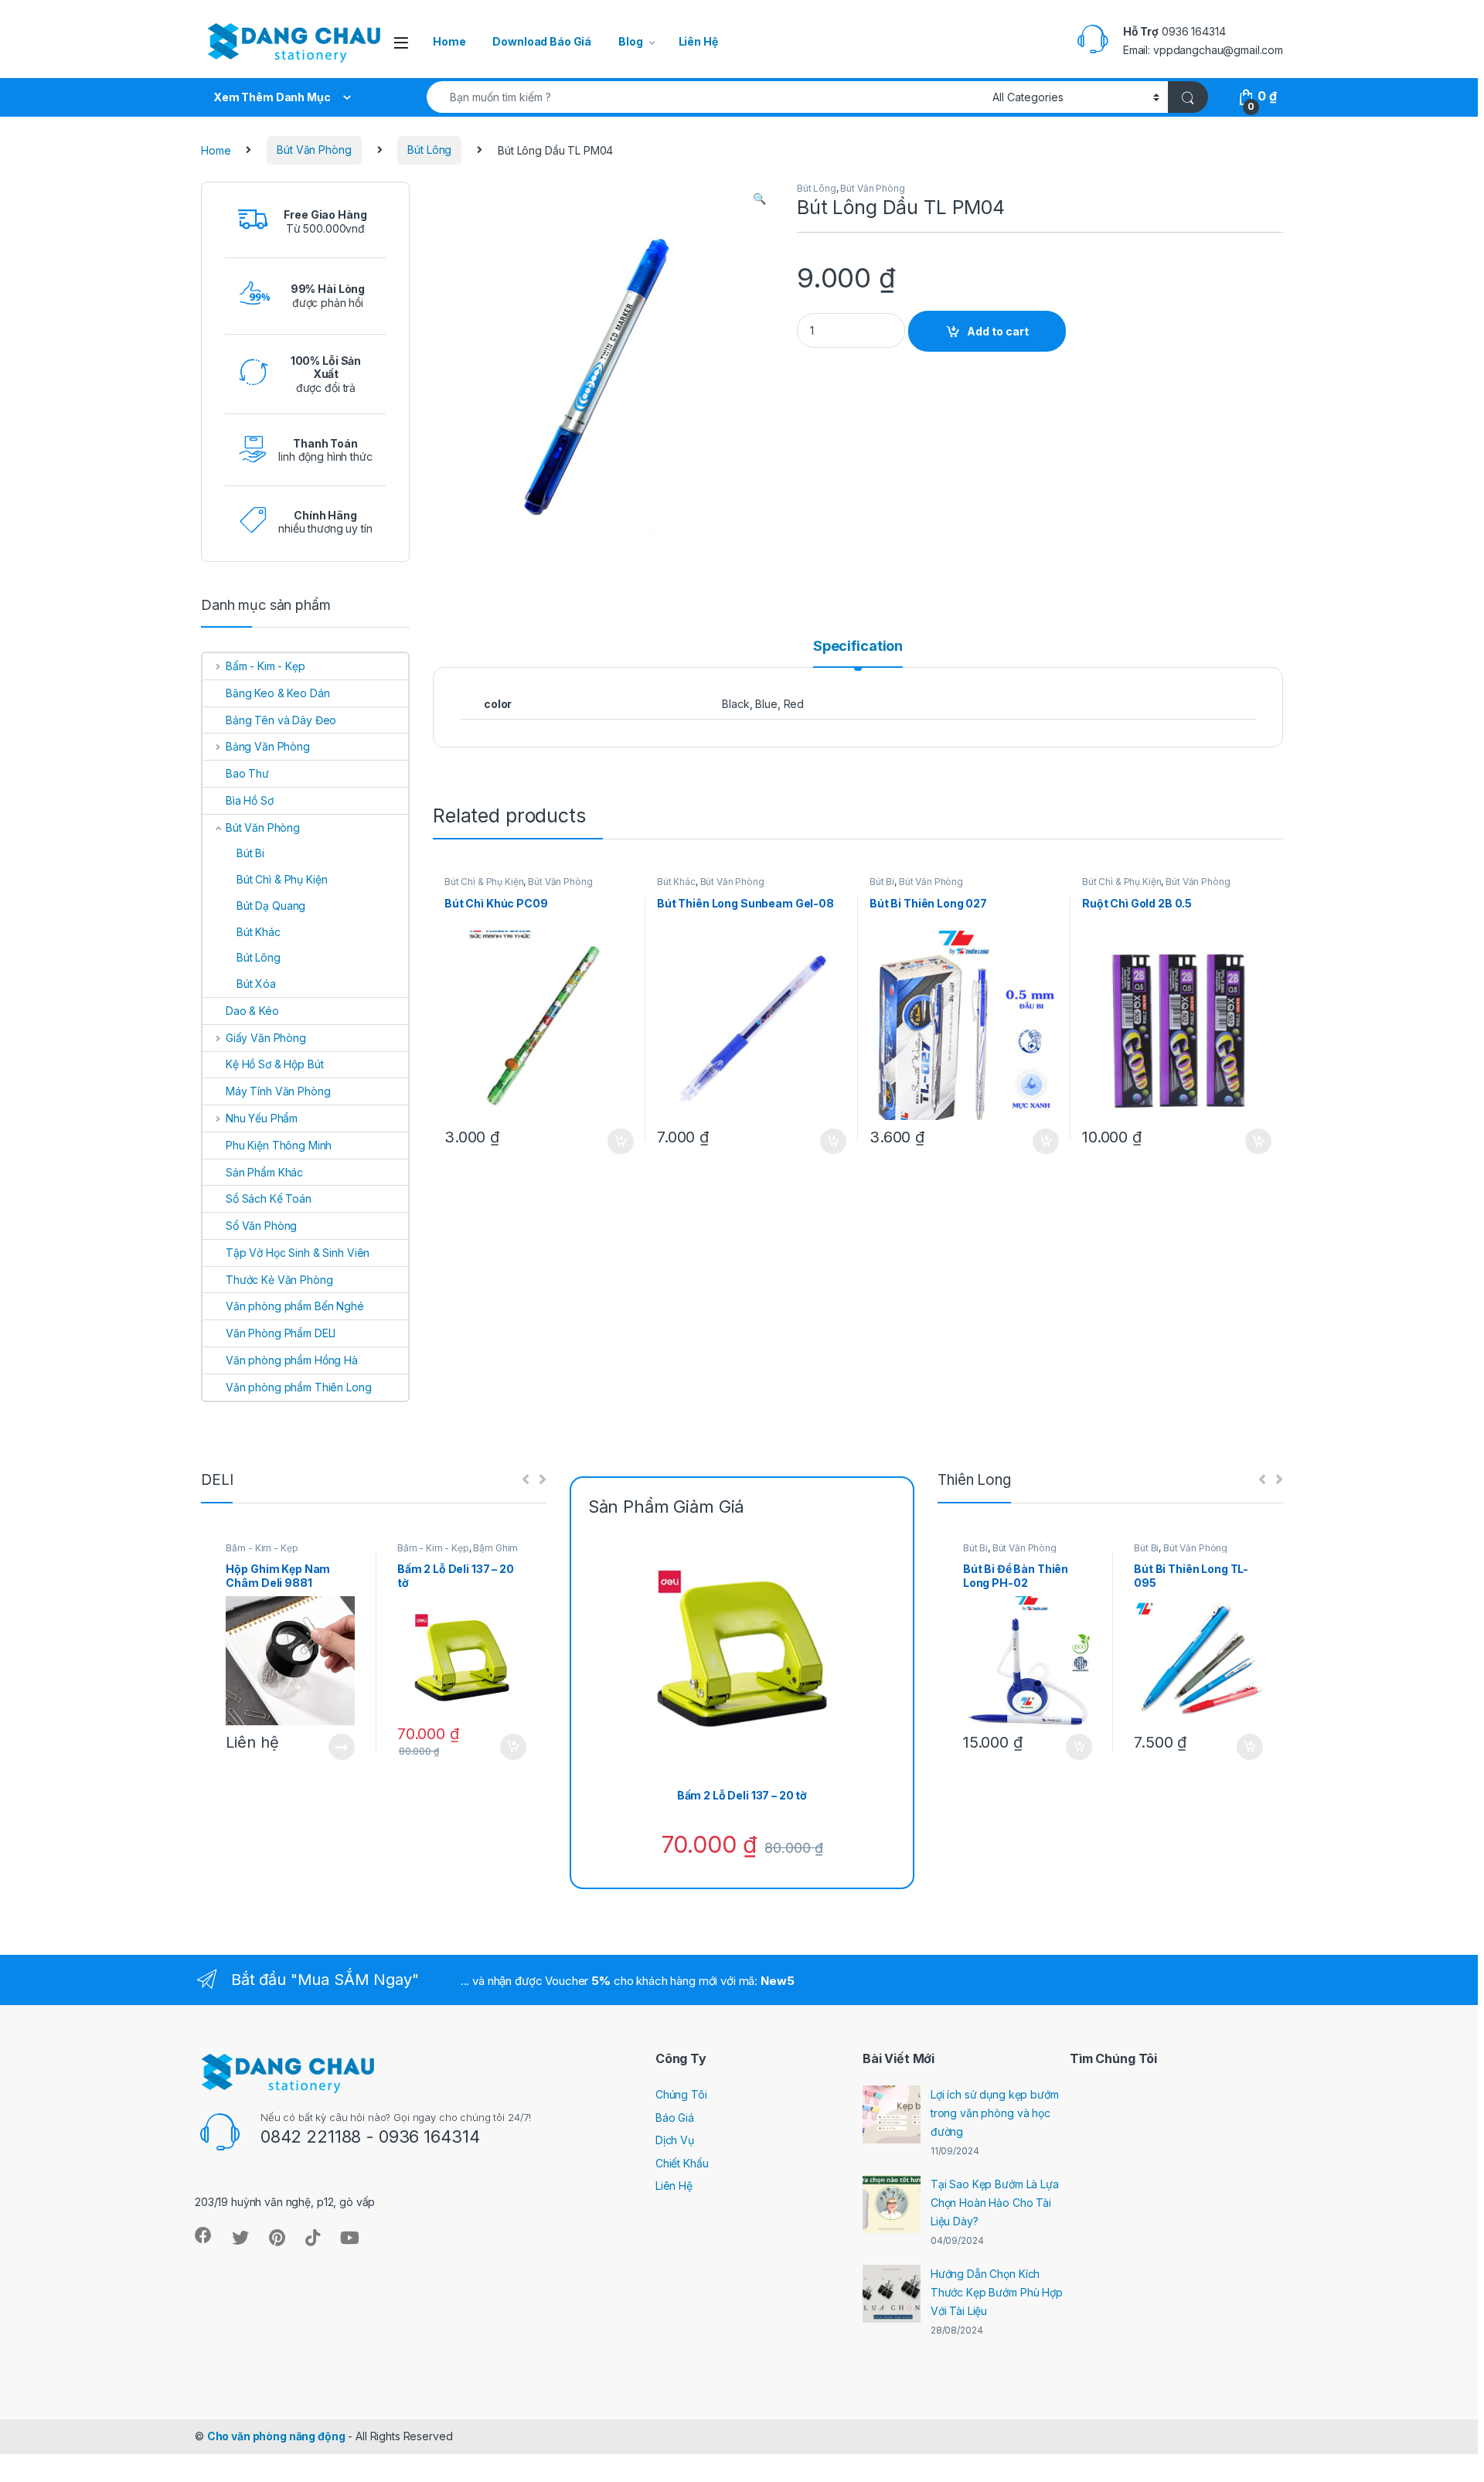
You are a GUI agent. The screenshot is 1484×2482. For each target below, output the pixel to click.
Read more (342, 1747)
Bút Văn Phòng (314, 150)
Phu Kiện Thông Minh (279, 1145)
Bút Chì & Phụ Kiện (484, 882)
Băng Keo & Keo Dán (277, 693)
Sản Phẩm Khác (264, 1172)
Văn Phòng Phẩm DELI (281, 1333)
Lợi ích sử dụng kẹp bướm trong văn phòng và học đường (995, 2113)
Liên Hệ (698, 41)
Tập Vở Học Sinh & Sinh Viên (298, 1253)
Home (449, 41)
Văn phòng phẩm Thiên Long (299, 1387)
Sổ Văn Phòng (261, 1226)
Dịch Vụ (675, 2140)
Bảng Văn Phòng (268, 746)
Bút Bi (882, 882)
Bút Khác (676, 882)
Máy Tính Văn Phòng (278, 1091)
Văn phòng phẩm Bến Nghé (295, 1306)
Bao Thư (247, 773)
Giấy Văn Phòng (266, 1038)
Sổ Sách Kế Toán (269, 1198)
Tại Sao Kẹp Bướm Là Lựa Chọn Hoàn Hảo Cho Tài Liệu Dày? (995, 2203)
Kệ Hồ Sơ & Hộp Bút (274, 1064)
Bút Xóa (256, 984)
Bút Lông (429, 150)
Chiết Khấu (682, 2163)
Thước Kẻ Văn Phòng (279, 1280)
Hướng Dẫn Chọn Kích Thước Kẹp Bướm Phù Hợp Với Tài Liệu (997, 2292)
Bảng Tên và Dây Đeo (281, 720)
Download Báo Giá (542, 41)
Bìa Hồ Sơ (250, 800)
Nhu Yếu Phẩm (262, 1118)
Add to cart (998, 331)
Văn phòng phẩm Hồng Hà (292, 1360)
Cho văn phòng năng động (276, 2436)
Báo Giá (675, 2118)
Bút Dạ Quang (271, 906)
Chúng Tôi (681, 2094)
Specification (858, 647)
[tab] (858, 653)
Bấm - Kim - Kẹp (265, 666)
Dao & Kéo (252, 1011)
